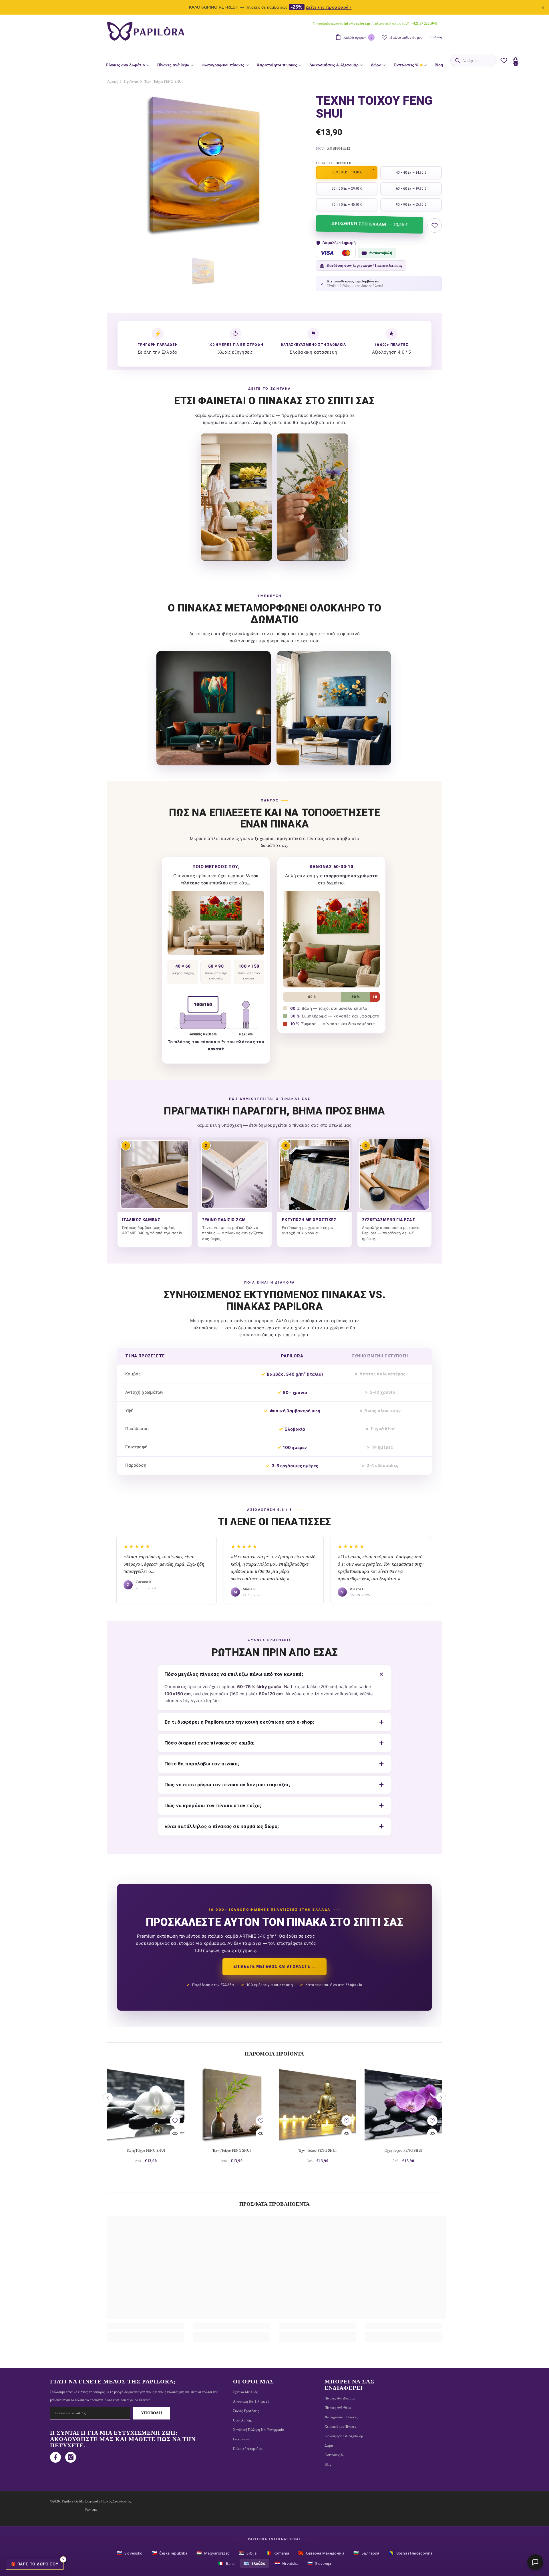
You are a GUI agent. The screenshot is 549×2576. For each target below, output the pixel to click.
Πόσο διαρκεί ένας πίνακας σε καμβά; (209, 1743)
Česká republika (169, 2553)
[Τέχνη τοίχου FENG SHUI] (146, 2104)
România (277, 2553)
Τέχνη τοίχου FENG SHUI (146, 2151)
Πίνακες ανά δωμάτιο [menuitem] (125, 65)
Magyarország (213, 2553)
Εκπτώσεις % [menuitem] (406, 65)
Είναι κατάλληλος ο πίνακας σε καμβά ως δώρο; (222, 1826)
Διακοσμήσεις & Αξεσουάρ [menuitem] (334, 65)
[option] (203, 165)
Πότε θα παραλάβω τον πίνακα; (202, 1764)
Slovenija (319, 2563)
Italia (226, 2563)
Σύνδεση (436, 37)
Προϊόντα (131, 82)
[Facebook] (55, 2457)
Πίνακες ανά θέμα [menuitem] (173, 65)
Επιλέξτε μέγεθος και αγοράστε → (274, 1967)
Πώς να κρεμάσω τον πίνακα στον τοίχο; (213, 1805)
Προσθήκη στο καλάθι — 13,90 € (369, 224)
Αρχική (112, 82)
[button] (108, 2098)
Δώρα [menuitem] (376, 65)
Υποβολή (152, 2413)
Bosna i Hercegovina (411, 2553)
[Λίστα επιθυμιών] (504, 60)
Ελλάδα (254, 2563)
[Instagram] (71, 2457)
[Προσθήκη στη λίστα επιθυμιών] (435, 225)
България (366, 2553)
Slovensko (130, 2553)
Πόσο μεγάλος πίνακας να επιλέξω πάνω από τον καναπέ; (234, 1674)
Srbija (248, 2553)
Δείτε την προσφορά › (329, 7)
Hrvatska (286, 2563)
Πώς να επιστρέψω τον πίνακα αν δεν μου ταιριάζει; (227, 1785)
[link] (146, 2326)
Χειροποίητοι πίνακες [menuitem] (277, 65)
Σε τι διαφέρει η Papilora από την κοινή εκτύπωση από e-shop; (239, 1722)
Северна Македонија (321, 2553)
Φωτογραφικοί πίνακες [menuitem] (223, 65)
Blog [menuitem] (439, 65)
